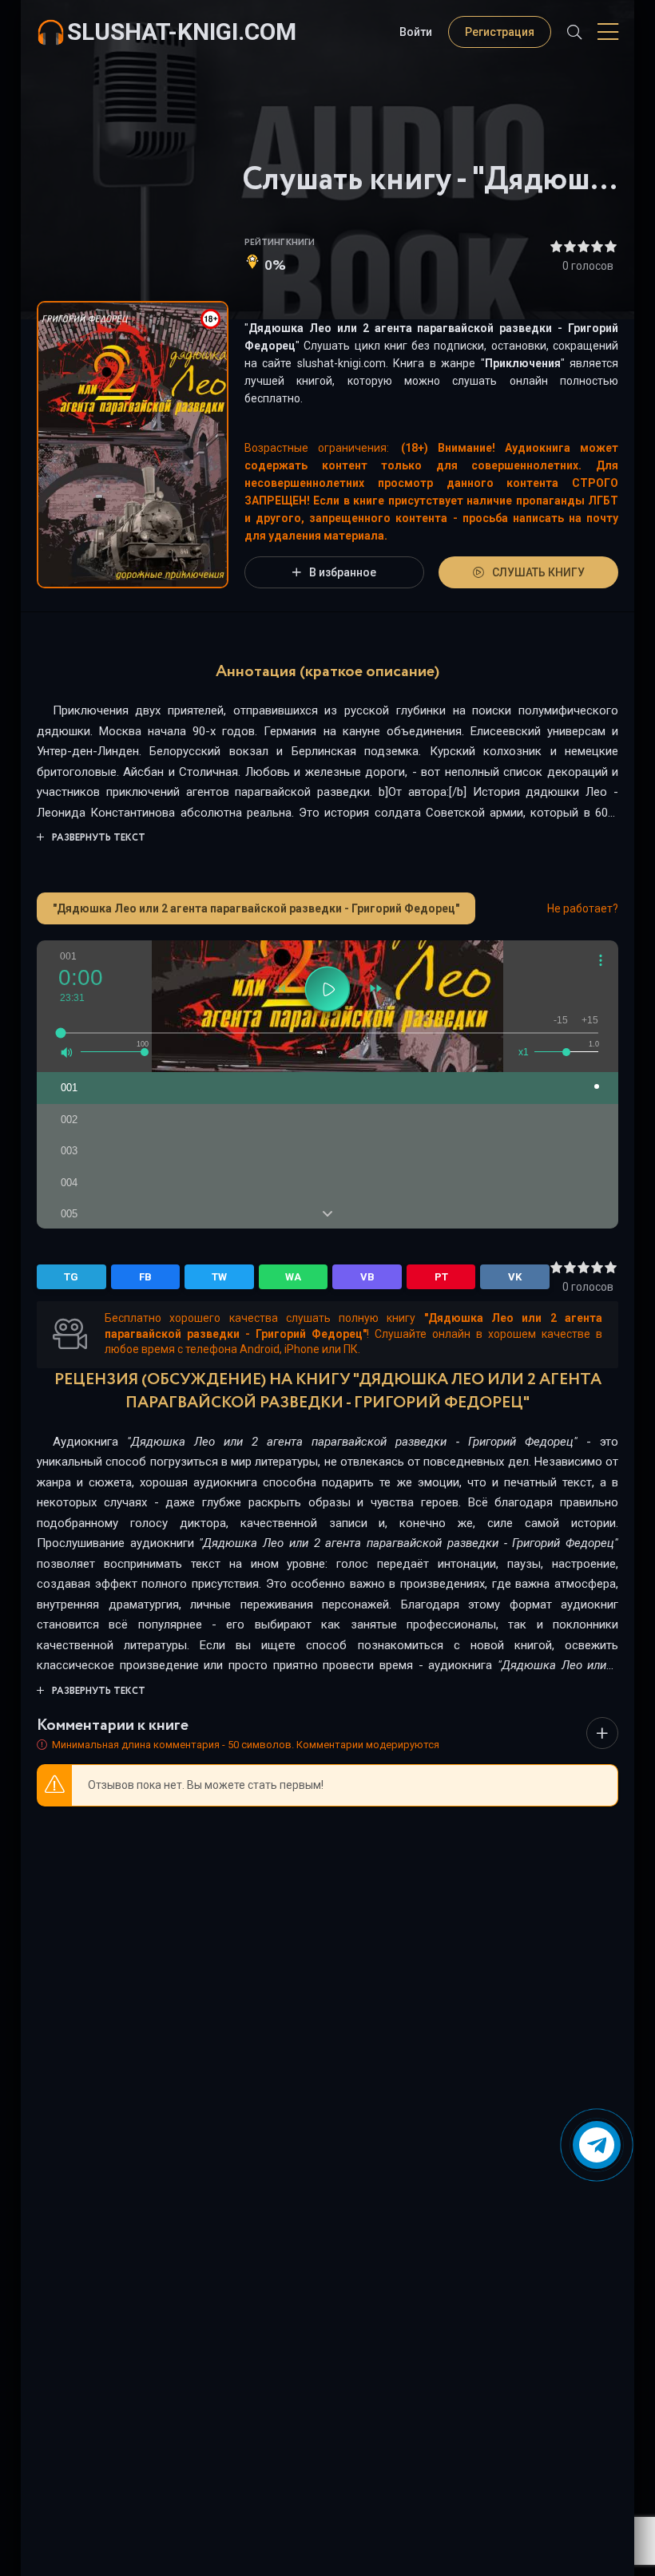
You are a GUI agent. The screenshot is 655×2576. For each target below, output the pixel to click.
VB (367, 1277)
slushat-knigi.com (182, 32)
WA (293, 1277)
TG (71, 1277)
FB (145, 1277)
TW (219, 1277)
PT (441, 1277)
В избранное (343, 572)
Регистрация (500, 32)
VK (515, 1277)
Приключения (523, 363)
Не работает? (583, 908)
